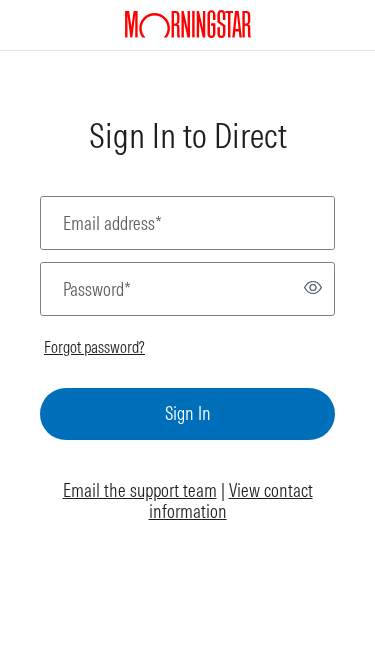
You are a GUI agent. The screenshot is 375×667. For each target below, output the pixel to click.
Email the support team (140, 490)
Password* (97, 289)
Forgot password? (94, 347)
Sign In (188, 413)
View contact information (231, 501)
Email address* (112, 223)
